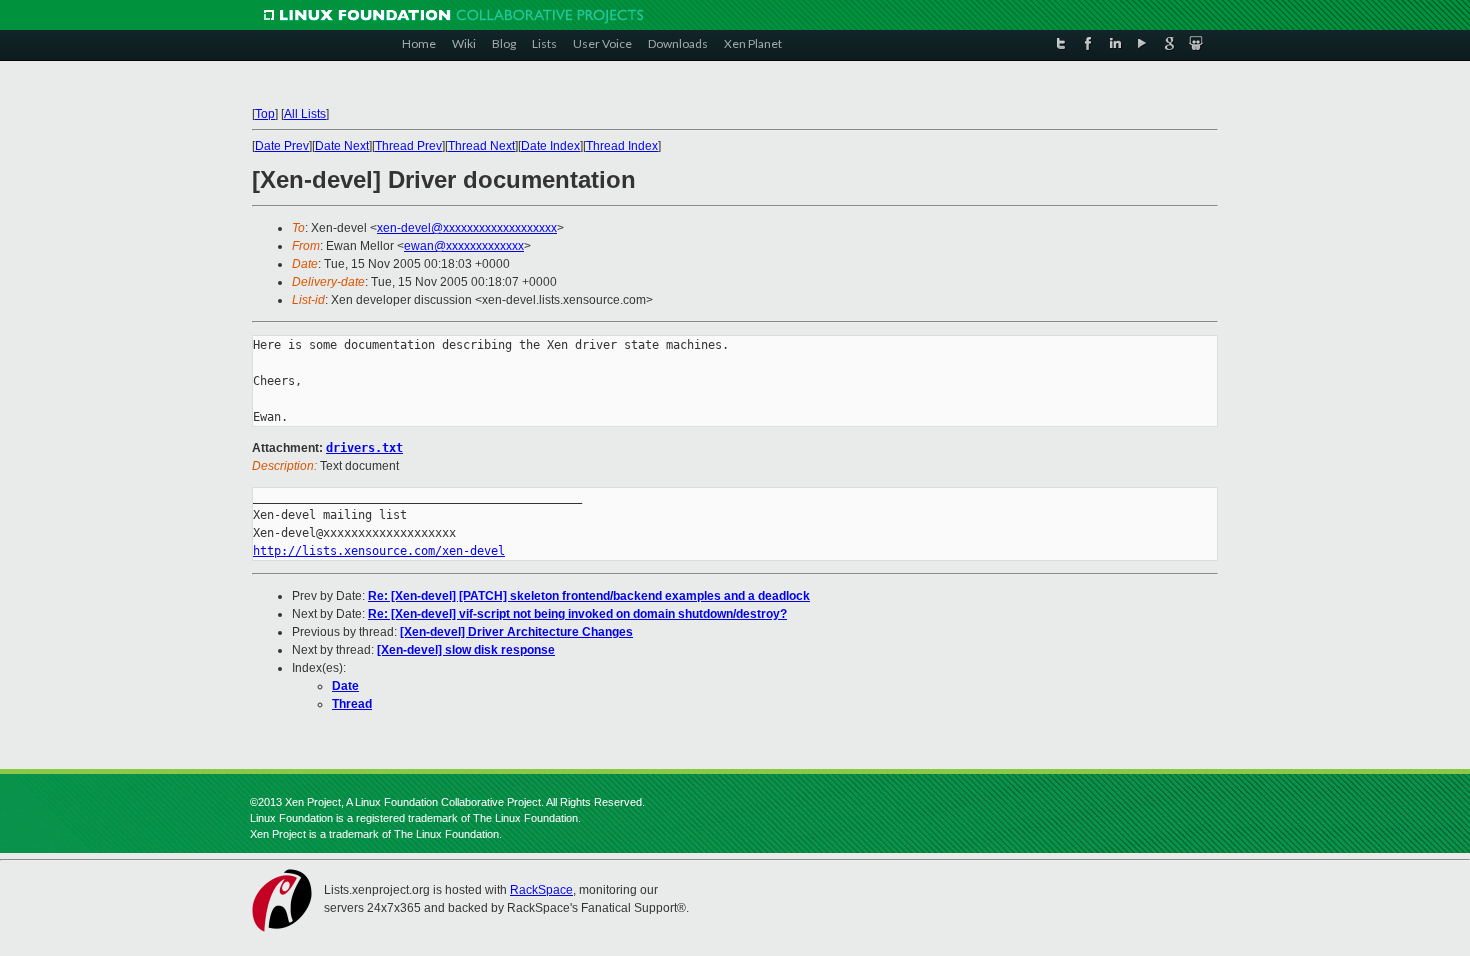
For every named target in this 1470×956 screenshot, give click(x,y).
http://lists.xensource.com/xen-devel (379, 551)
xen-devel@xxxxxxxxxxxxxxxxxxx (467, 228)
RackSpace (541, 890)
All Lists (305, 114)
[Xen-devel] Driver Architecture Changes (516, 632)
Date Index (550, 146)
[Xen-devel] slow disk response (466, 650)
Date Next (342, 146)
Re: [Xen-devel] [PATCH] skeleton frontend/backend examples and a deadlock (589, 596)
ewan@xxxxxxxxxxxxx (464, 246)
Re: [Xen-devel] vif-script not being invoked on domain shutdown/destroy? (577, 614)
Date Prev (282, 146)
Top (265, 114)
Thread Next (481, 146)
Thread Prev (408, 146)
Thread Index (622, 146)
